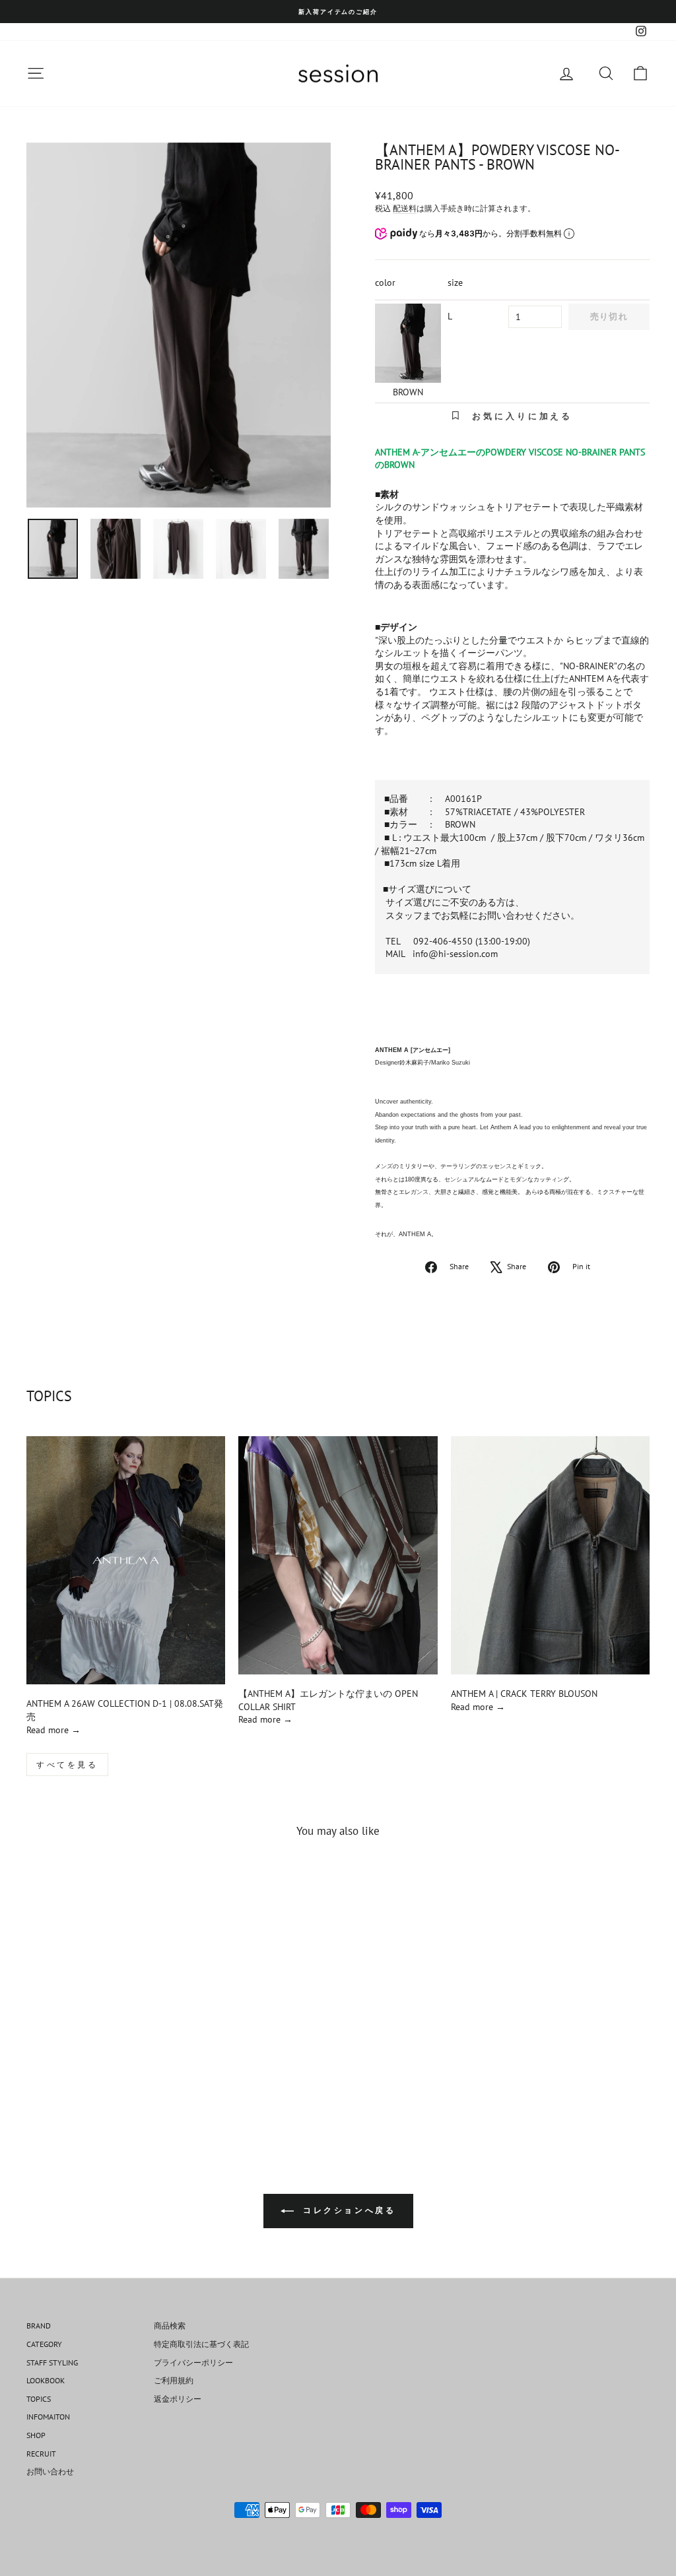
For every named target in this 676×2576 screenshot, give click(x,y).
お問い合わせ (50, 2471)
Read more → (53, 1730)
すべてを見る (67, 1765)
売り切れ (609, 316)
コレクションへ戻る (348, 2210)
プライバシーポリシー (193, 2362)
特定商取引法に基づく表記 (201, 2344)
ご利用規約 (174, 2380)
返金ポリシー (178, 2399)
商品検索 (170, 2326)
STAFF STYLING (52, 2362)
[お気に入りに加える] (155, 1886)
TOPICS (39, 2399)
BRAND (39, 2326)
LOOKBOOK (46, 2380)
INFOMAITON (48, 2417)
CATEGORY (44, 2344)
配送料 (405, 208)
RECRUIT (41, 2454)
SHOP (36, 2435)
